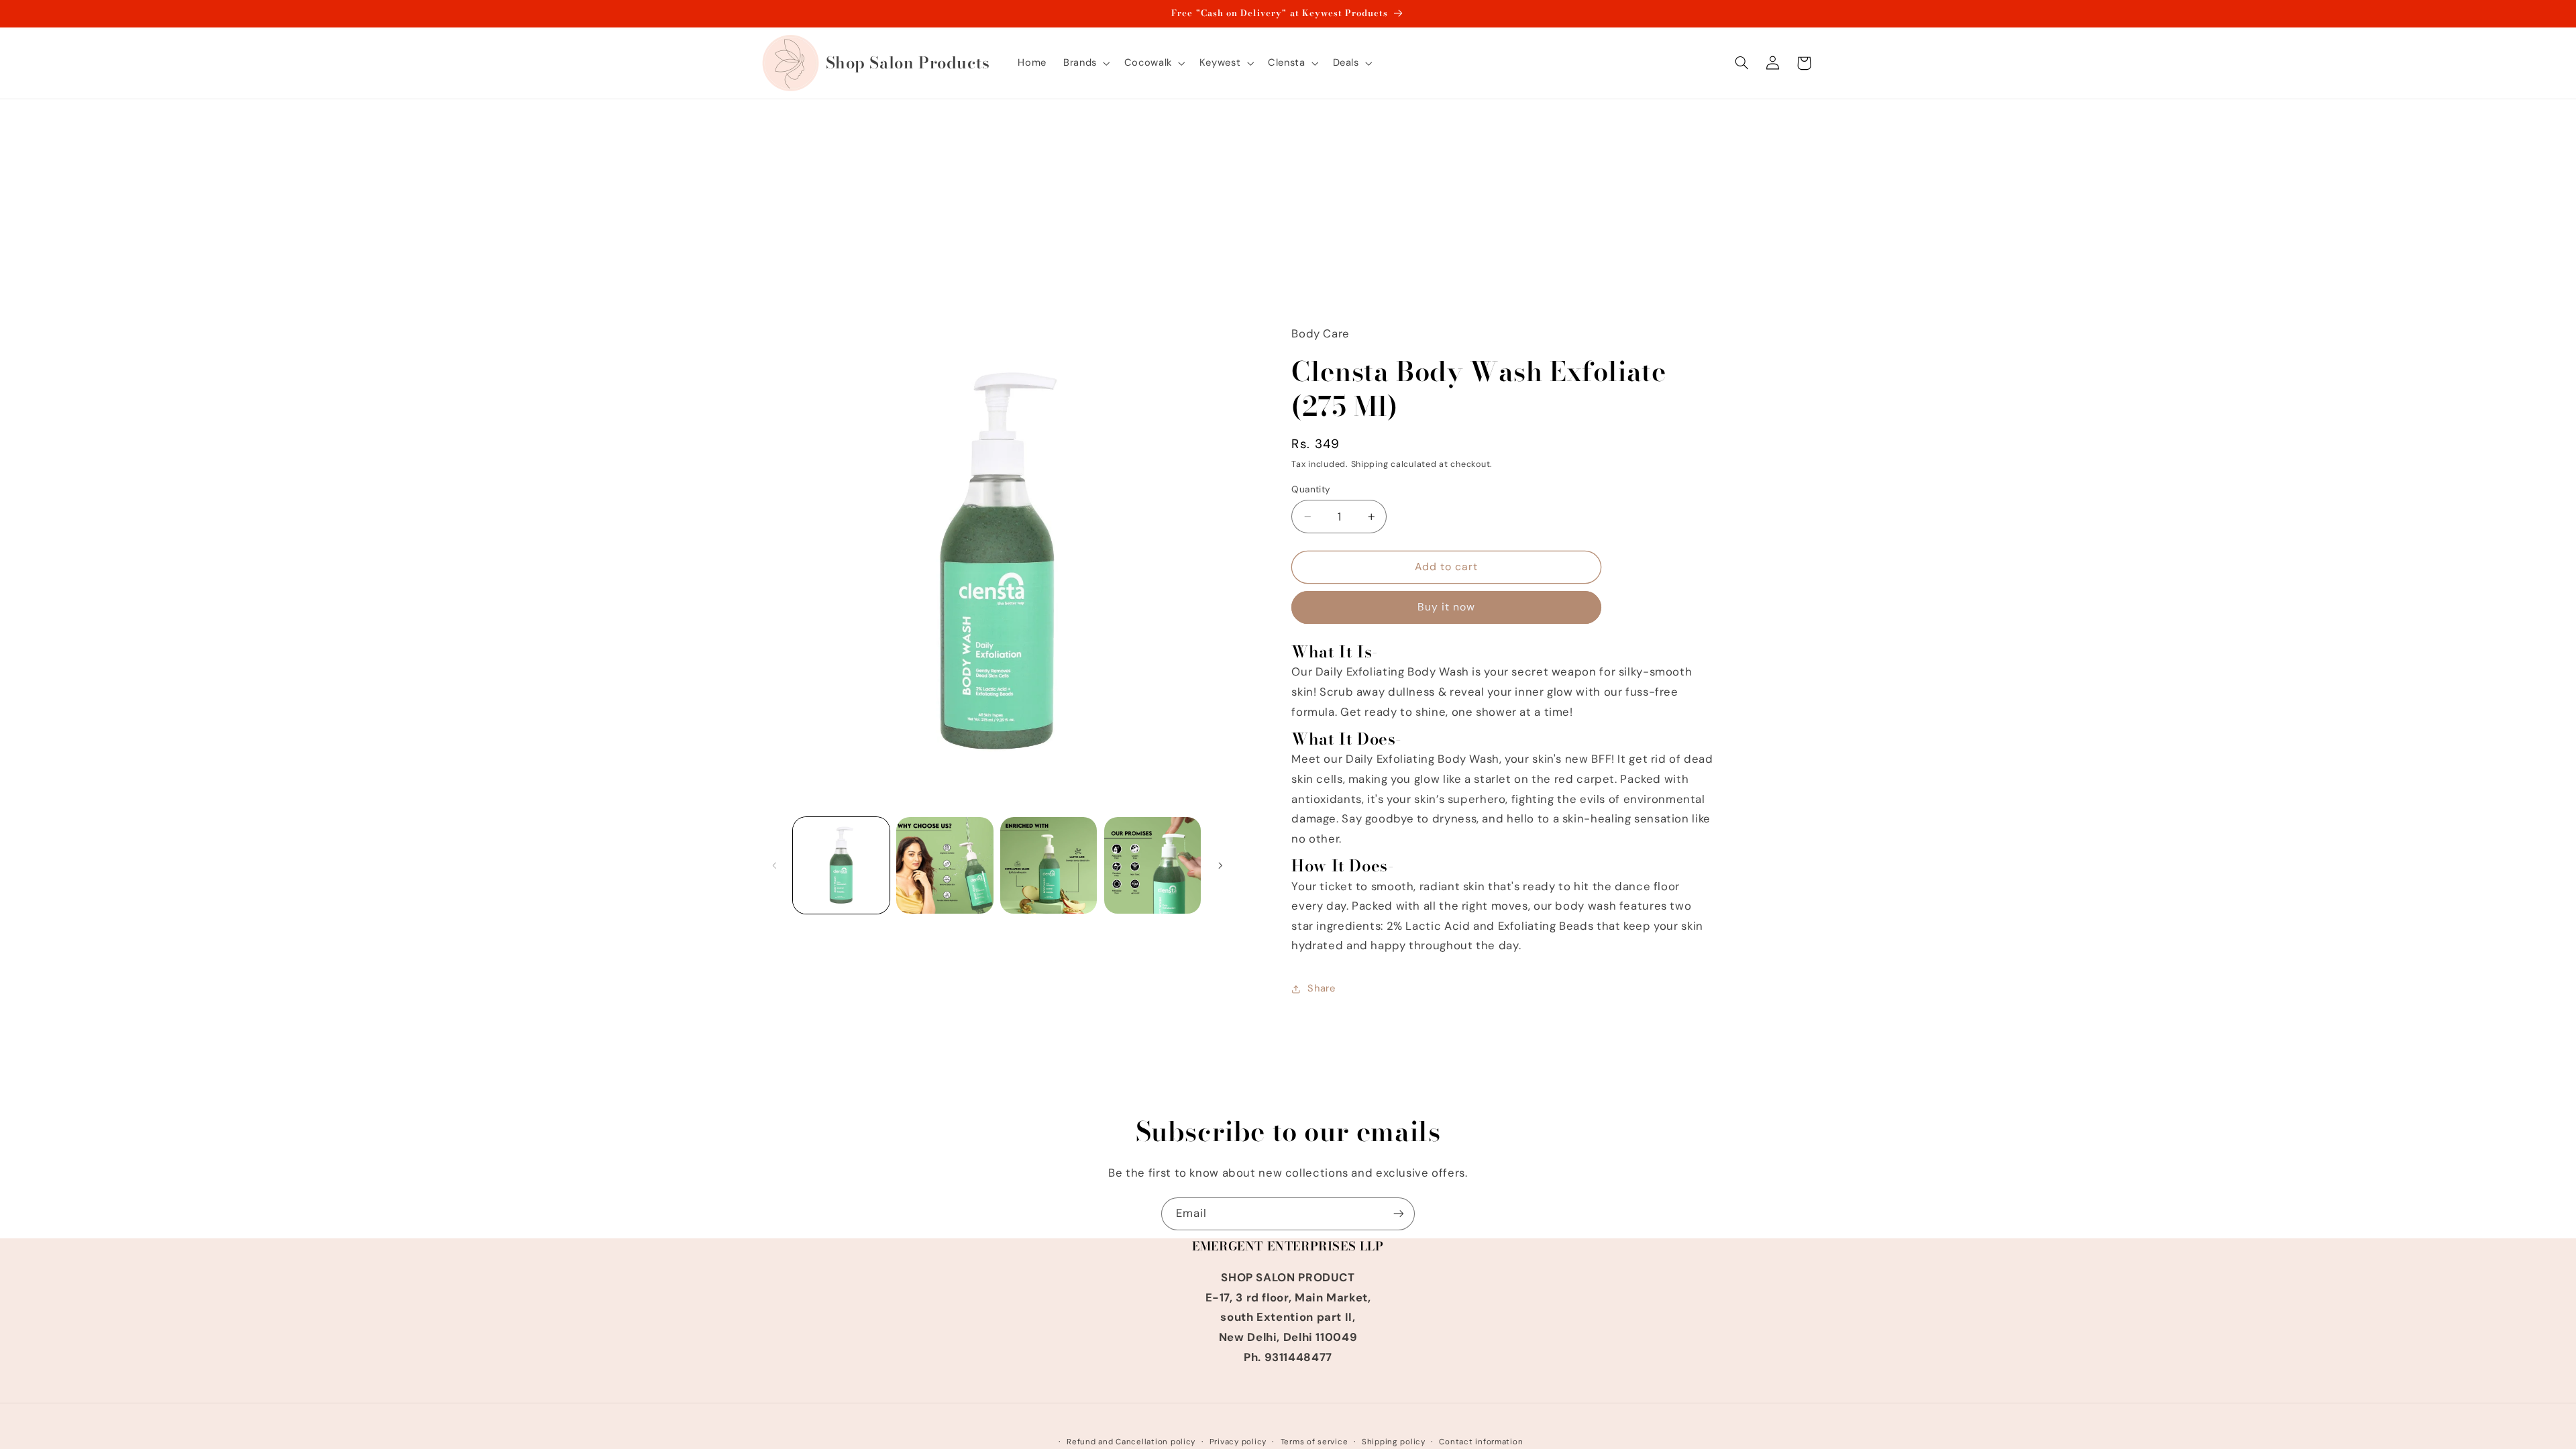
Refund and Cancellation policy (1131, 1442)
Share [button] (1321, 988)
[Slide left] (775, 865)
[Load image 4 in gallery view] (1152, 865)
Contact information (1481, 1442)
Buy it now (1447, 607)
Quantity (1311, 489)
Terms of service (1314, 1442)
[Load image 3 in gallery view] (1049, 865)
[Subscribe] (1399, 1214)
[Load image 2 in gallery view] (945, 865)
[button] (1086, 63)
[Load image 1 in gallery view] (841, 865)
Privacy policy (1238, 1442)
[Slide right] (1220, 865)
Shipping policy (1394, 1442)
